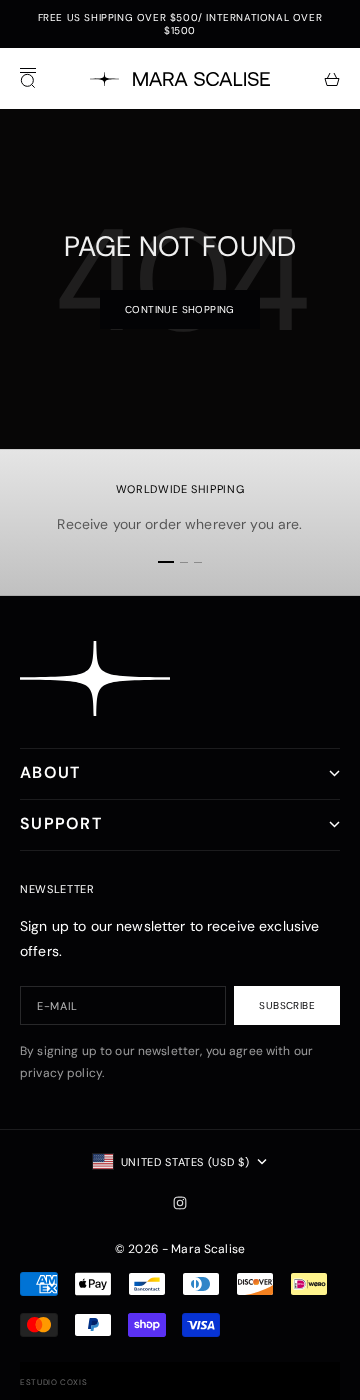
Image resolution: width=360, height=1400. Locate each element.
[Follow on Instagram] (180, 1203)
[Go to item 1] (166, 562)
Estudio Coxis (53, 1382)
